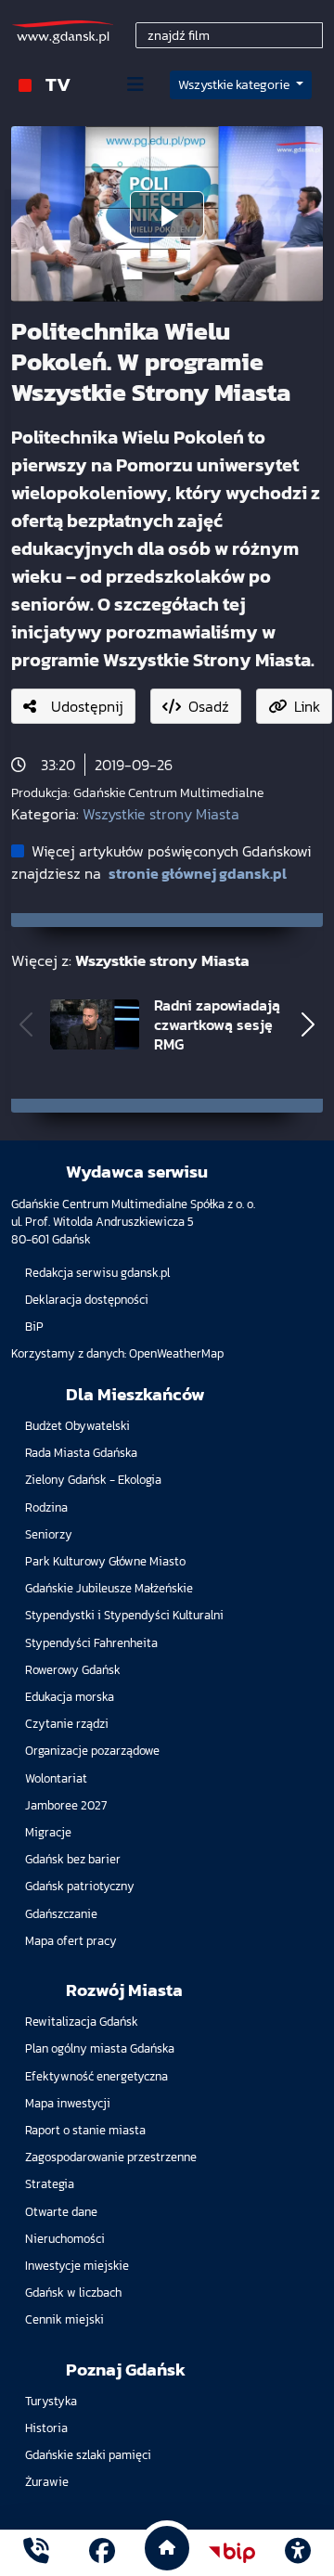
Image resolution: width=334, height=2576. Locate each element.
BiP (34, 1327)
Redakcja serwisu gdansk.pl (97, 1273)
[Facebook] (102, 2553)
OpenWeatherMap (176, 1353)
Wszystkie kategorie (235, 85)
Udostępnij (87, 706)
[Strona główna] (36, 2553)
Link (307, 706)
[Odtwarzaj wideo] (167, 214)
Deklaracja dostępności (87, 1300)
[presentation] (26, 1024)
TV (58, 84)
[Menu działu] (135, 84)
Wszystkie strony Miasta (161, 814)
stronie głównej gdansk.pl (198, 873)
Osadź (209, 706)
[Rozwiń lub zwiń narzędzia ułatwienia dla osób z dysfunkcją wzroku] (298, 2553)
